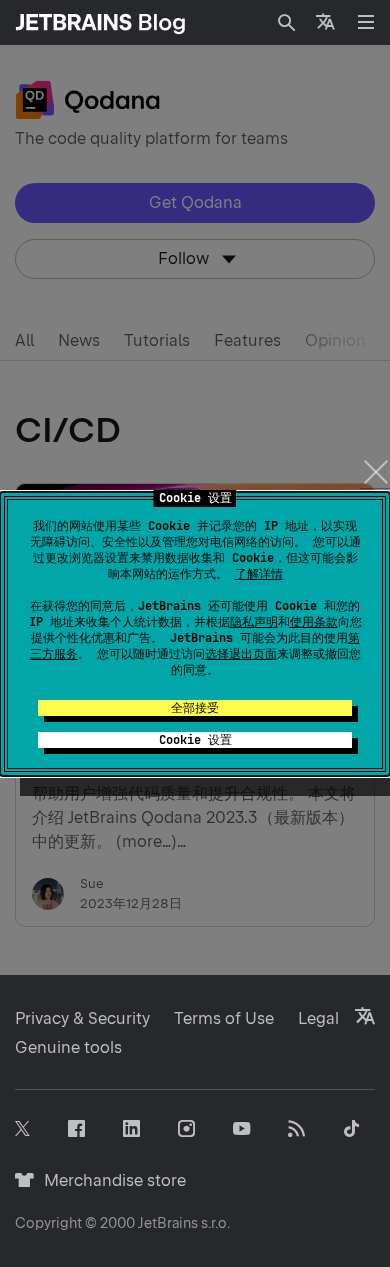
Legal (318, 1018)
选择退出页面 (241, 654)
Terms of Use (224, 1018)
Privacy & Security (82, 1018)
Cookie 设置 (195, 740)
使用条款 (314, 622)
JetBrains (168, 1223)
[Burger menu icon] (366, 22)
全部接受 (195, 708)
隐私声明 (254, 622)
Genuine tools (68, 1047)
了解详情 (259, 574)
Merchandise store (109, 1180)
